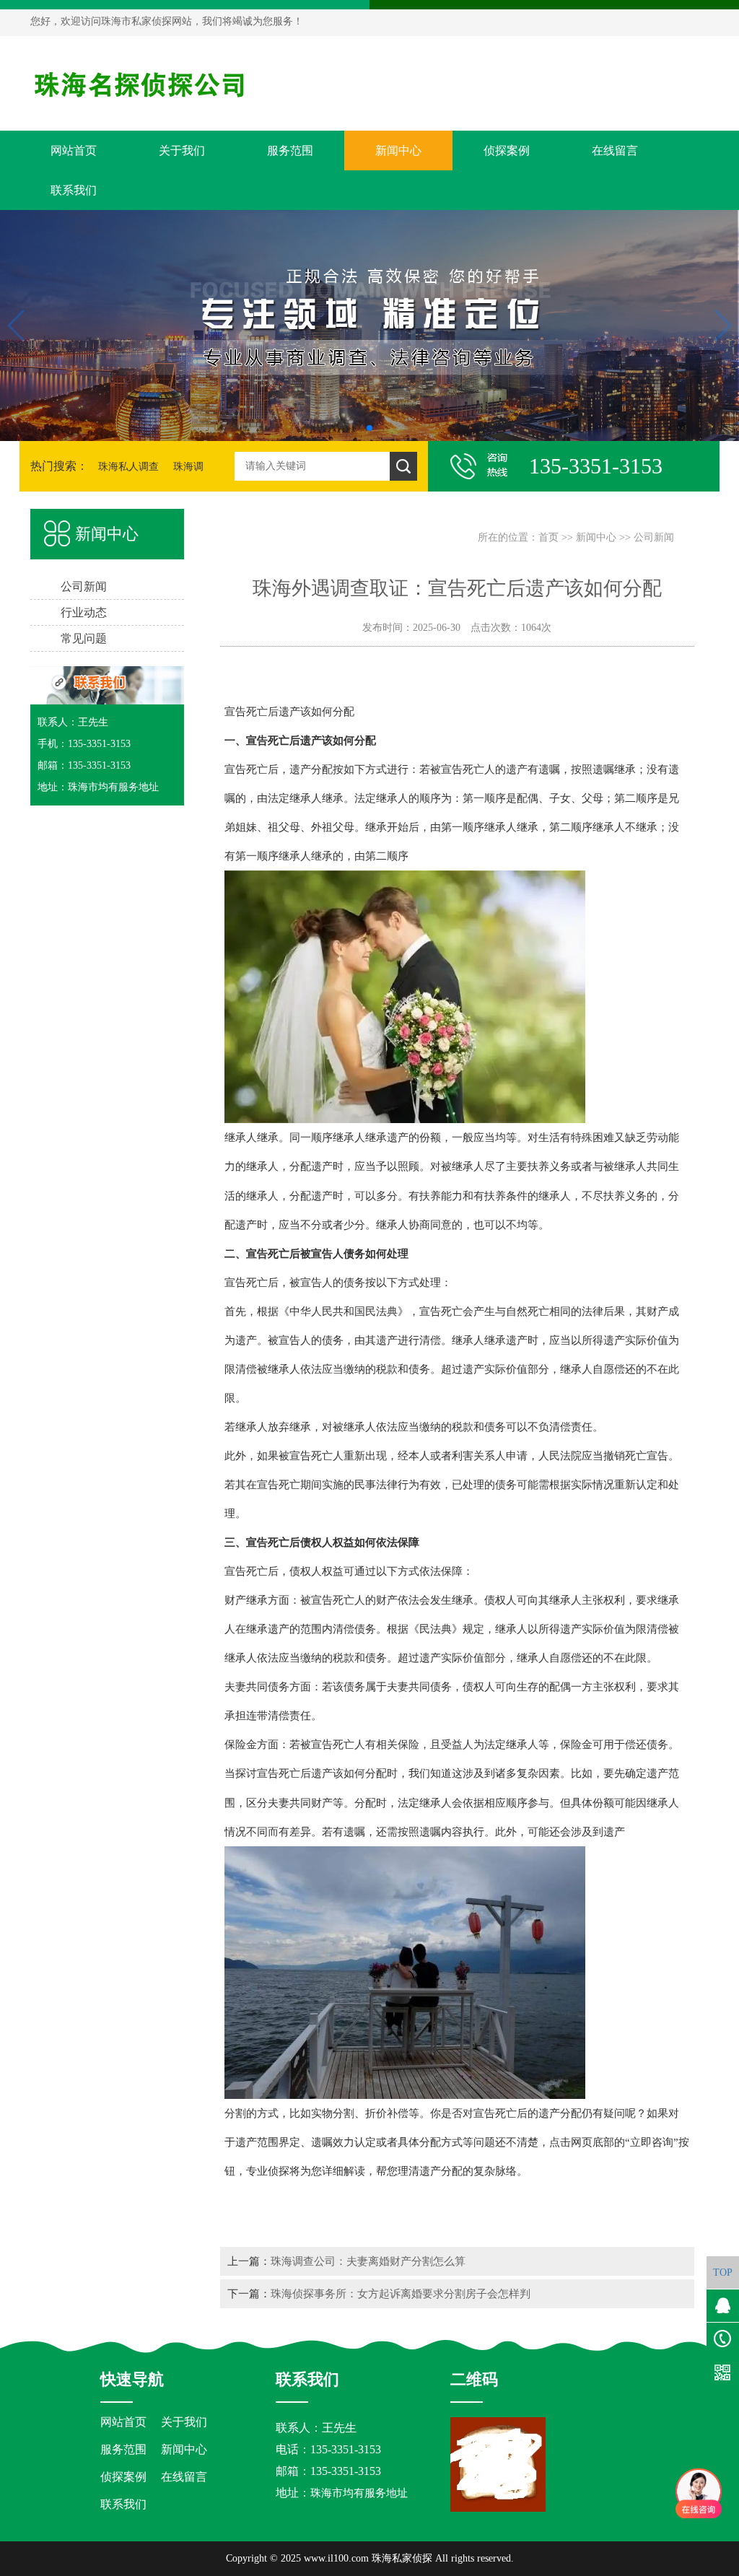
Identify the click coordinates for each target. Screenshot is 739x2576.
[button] (369, 428)
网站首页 (74, 150)
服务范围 (290, 150)
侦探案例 (507, 150)
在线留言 (615, 150)
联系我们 (74, 190)
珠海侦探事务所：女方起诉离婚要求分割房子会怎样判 (401, 2293)
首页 (548, 537)
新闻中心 (398, 150)
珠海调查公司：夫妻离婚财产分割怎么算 (368, 2261)
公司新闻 (654, 537)
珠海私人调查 (128, 467)
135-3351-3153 (346, 2471)
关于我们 (182, 150)
